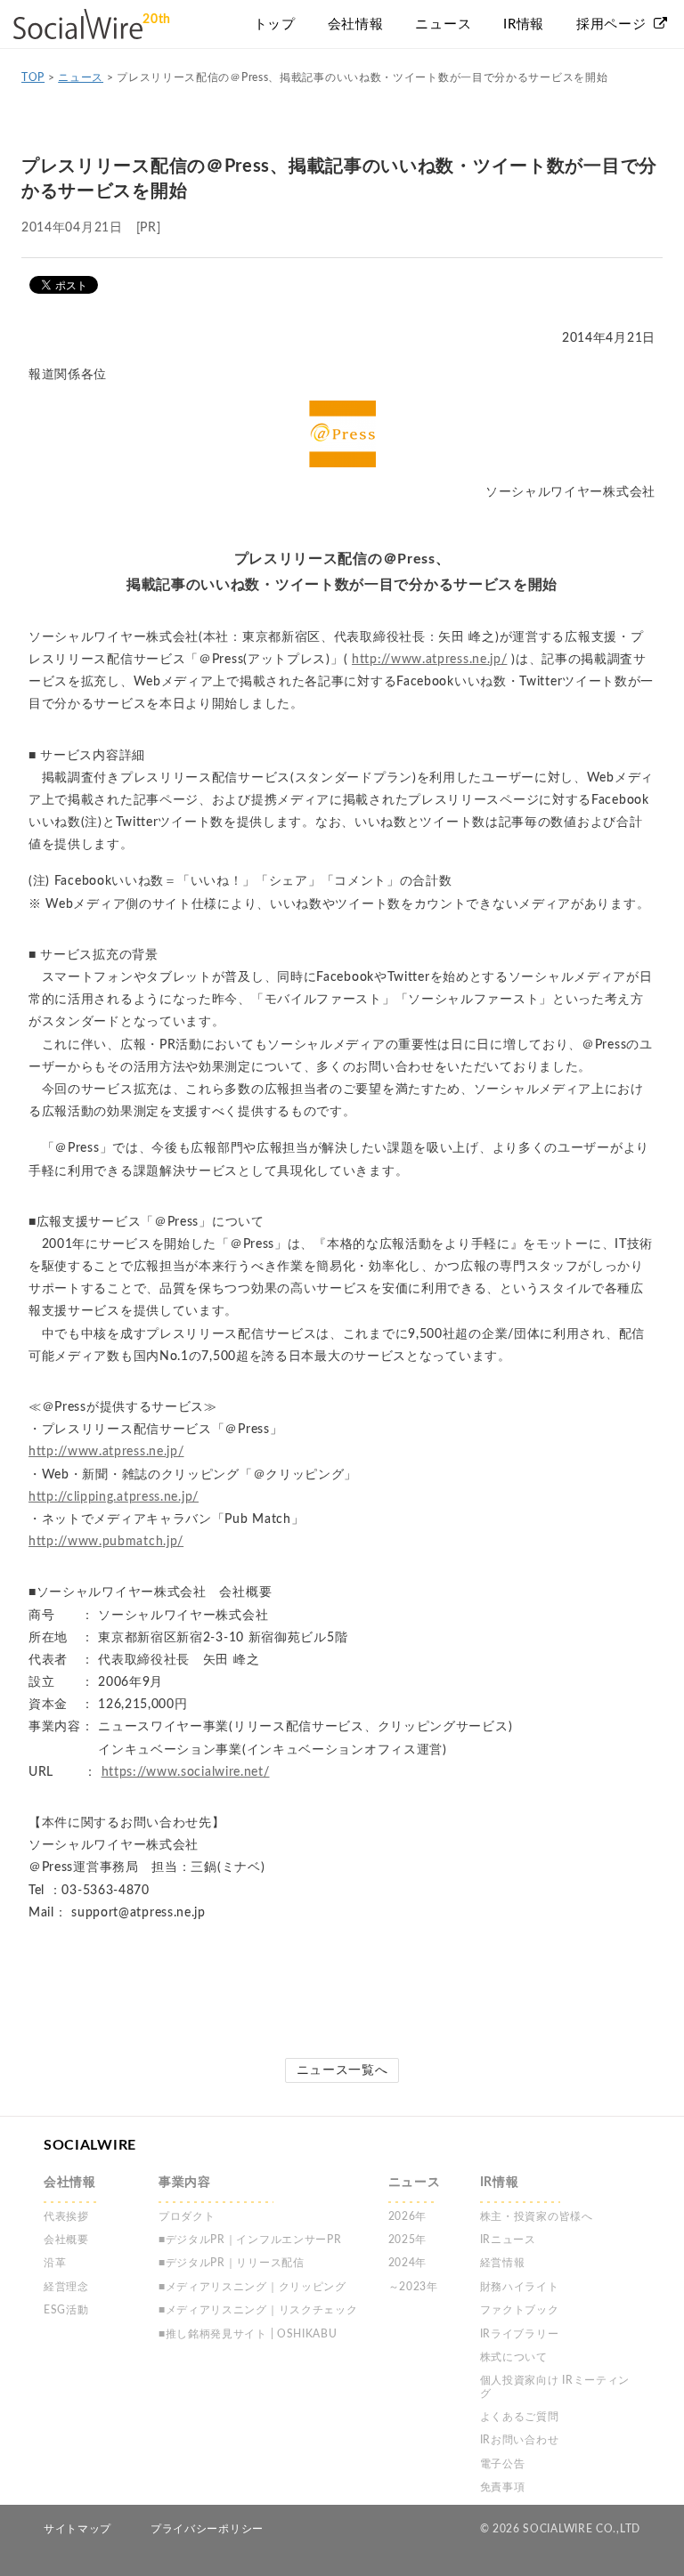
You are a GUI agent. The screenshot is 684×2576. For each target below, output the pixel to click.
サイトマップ (77, 2529)
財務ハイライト (520, 2287)
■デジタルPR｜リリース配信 (232, 2263)
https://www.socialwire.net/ (186, 1772)
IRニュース (508, 2240)
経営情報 (503, 2263)
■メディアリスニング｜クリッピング (252, 2287)
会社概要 (66, 2240)
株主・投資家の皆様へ (537, 2216)
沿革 (55, 2263)
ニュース (81, 77)
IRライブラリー (520, 2334)
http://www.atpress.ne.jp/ (430, 660)
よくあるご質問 (520, 2417)
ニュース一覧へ (342, 2070)
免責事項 (503, 2487)
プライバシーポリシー (207, 2529)
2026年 (408, 2216)
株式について (514, 2357)
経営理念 (66, 2287)
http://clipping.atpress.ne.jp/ (114, 1497)
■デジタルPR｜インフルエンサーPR (250, 2240)
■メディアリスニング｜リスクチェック (258, 2310)
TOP (33, 77)
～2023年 (413, 2287)
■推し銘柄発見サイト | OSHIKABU (248, 2334)
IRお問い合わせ (520, 2440)
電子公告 (503, 2464)
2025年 (408, 2240)
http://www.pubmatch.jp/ (106, 1542)
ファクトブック (520, 2310)
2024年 (408, 2263)
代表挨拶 (66, 2216)
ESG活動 (66, 2310)
